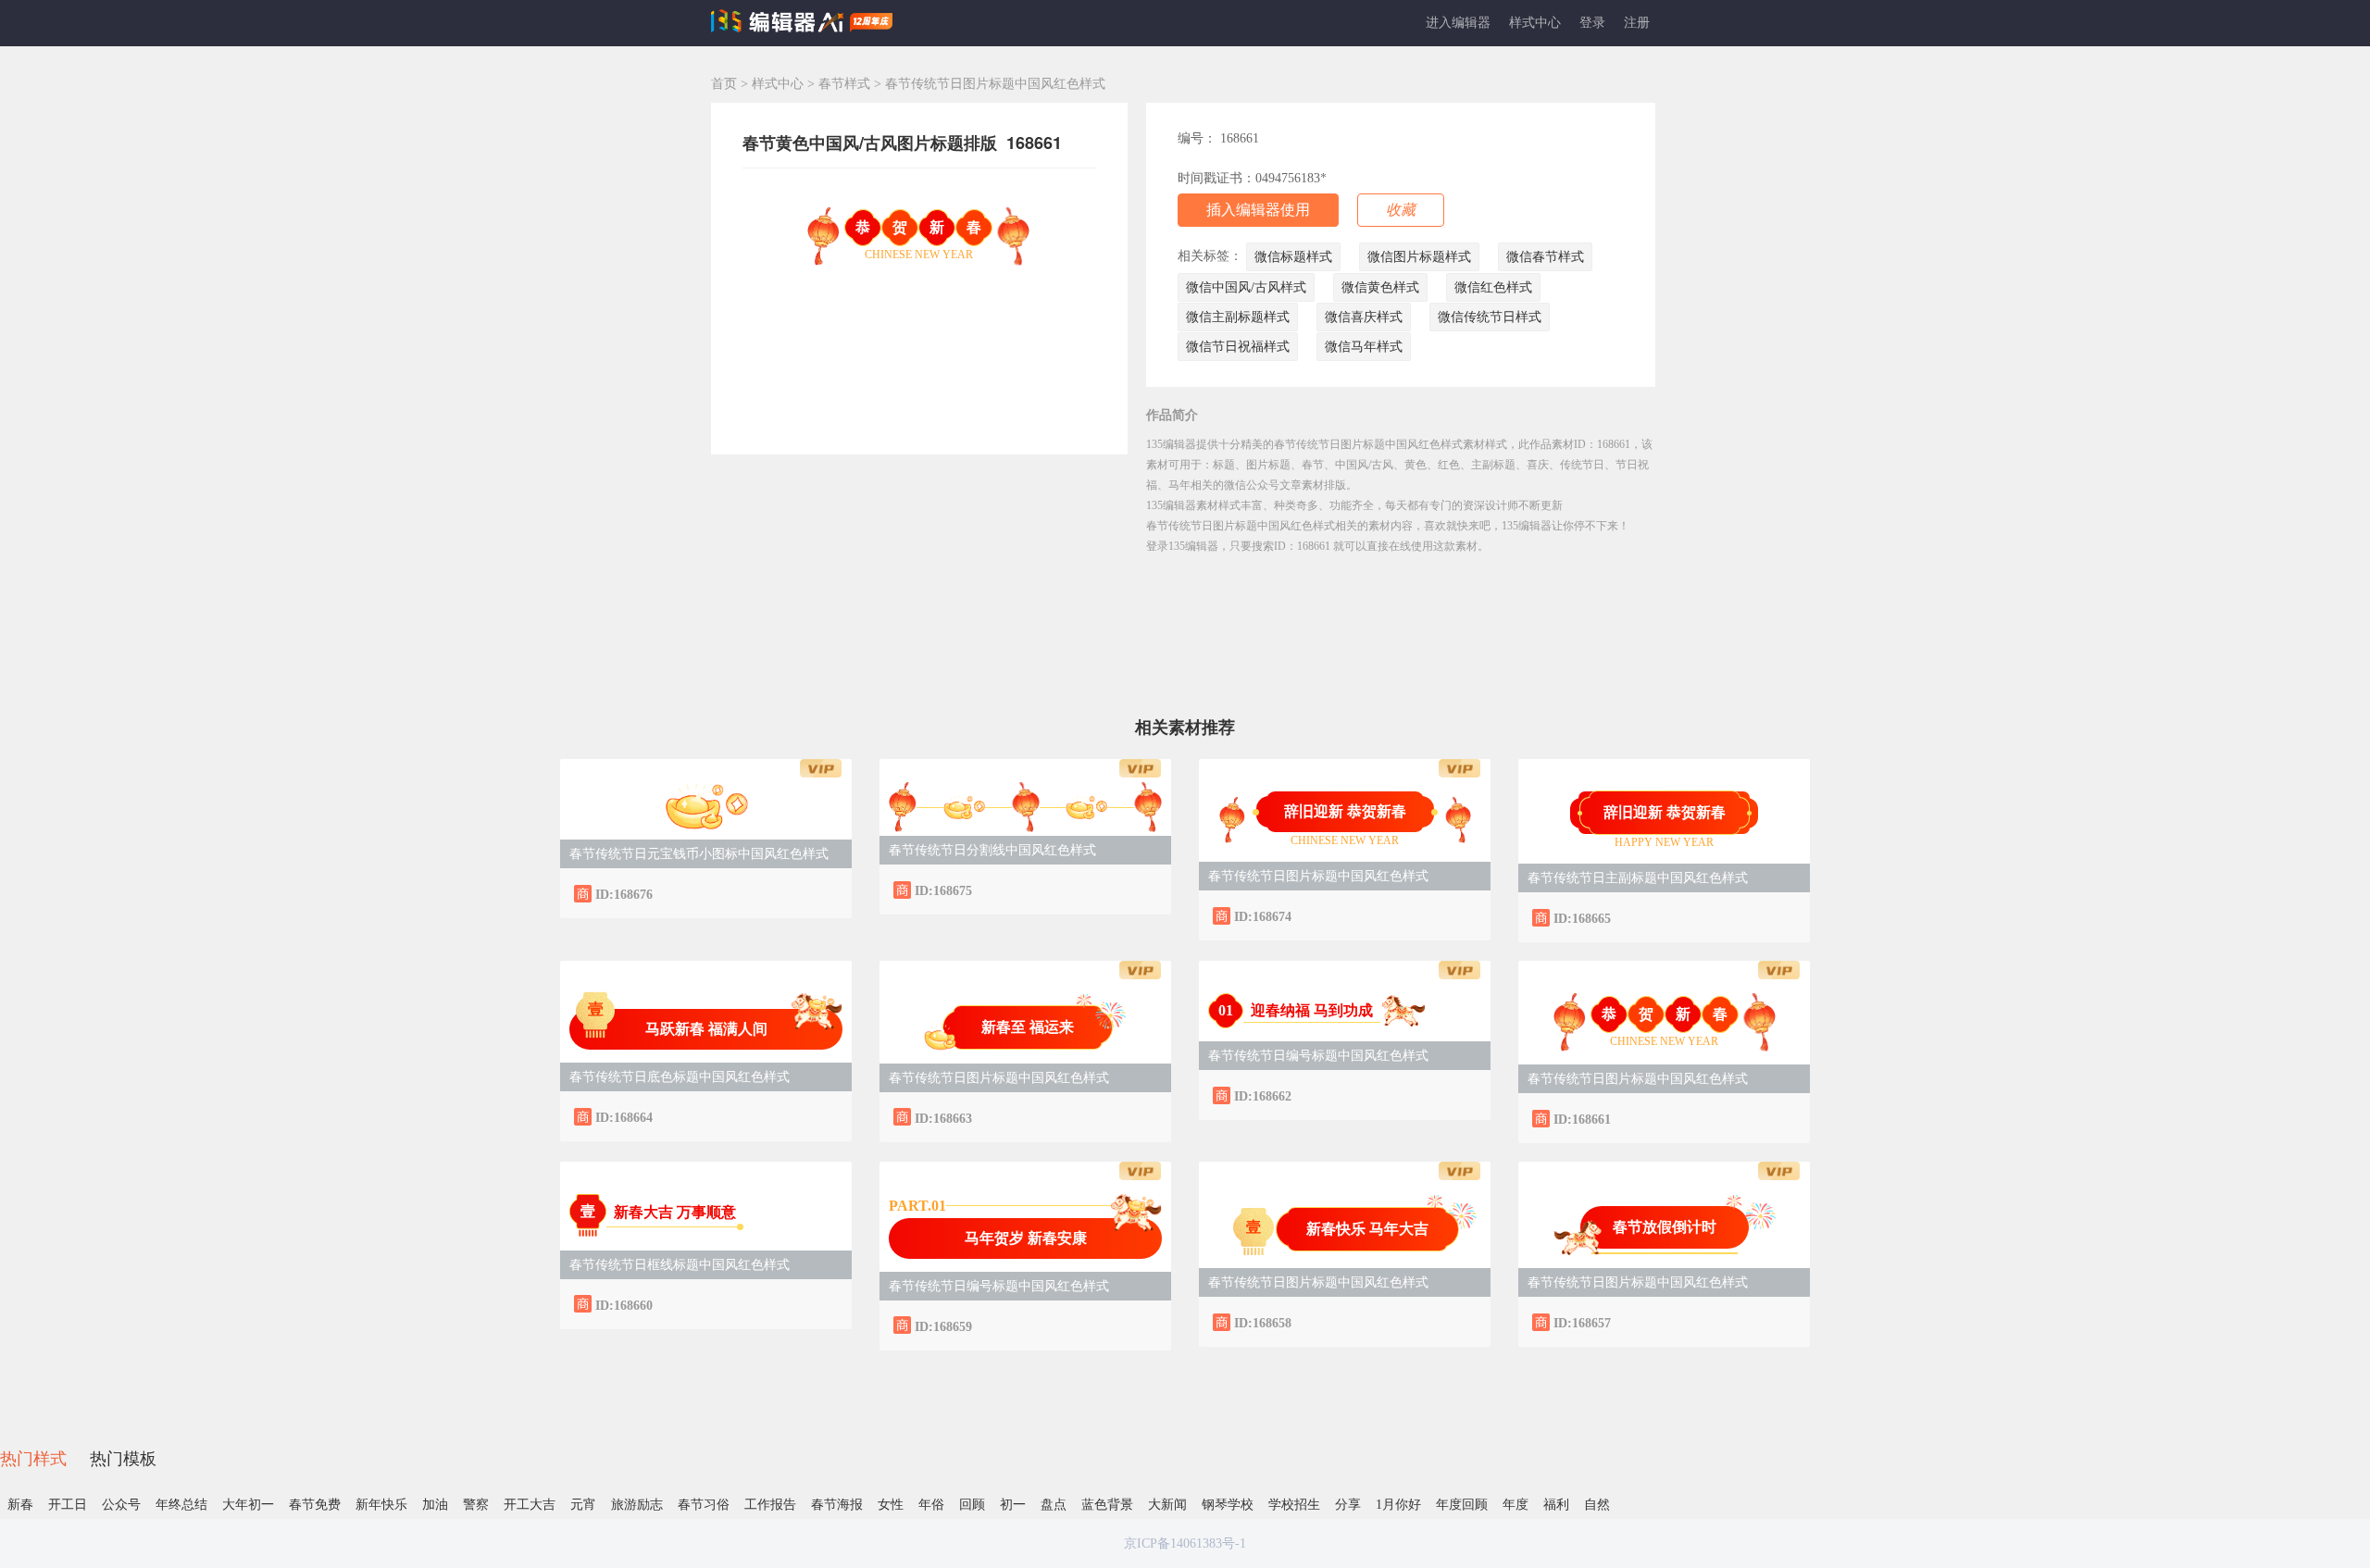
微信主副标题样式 (1238, 317)
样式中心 (1535, 23)
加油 (435, 1505)
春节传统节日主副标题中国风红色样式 (1638, 878)
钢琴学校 (1228, 1505)
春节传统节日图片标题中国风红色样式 (1318, 876)
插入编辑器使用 (1258, 210)
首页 (724, 84)
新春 (20, 1505)
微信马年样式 (1364, 347)
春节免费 (315, 1505)
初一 (1013, 1505)
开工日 (68, 1505)
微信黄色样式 (1380, 287)
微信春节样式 (1545, 257)
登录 (1592, 23)
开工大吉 (530, 1505)
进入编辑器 (1458, 23)
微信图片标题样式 (1419, 257)
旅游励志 (637, 1505)
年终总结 (181, 1505)
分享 (1348, 1505)
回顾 (972, 1505)
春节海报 (837, 1505)
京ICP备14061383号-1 (1185, 1543)
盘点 (1054, 1505)
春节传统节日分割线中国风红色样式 (992, 850)
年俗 (931, 1505)
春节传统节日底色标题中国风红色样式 (680, 1077)
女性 (891, 1505)
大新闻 (1167, 1505)
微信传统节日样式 (1490, 317)
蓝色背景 (1107, 1505)
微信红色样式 (1493, 287)
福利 (1556, 1505)
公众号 (121, 1505)
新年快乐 (381, 1505)
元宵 (583, 1505)
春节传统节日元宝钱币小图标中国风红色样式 (699, 854)
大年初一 (248, 1505)
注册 (1637, 23)
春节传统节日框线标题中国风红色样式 (680, 1265)
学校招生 (1294, 1505)
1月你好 (1398, 1505)
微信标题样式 (1293, 257)
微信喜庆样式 (1364, 317)
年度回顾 (1462, 1505)
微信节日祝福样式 (1238, 347)
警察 (476, 1505)
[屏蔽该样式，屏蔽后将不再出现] (819, 893)
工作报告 (770, 1505)
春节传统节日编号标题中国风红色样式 (1318, 1056)
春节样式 (846, 84)
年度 (1516, 1505)
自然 (1597, 1505)
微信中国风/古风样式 (1246, 287)
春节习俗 (704, 1505)
